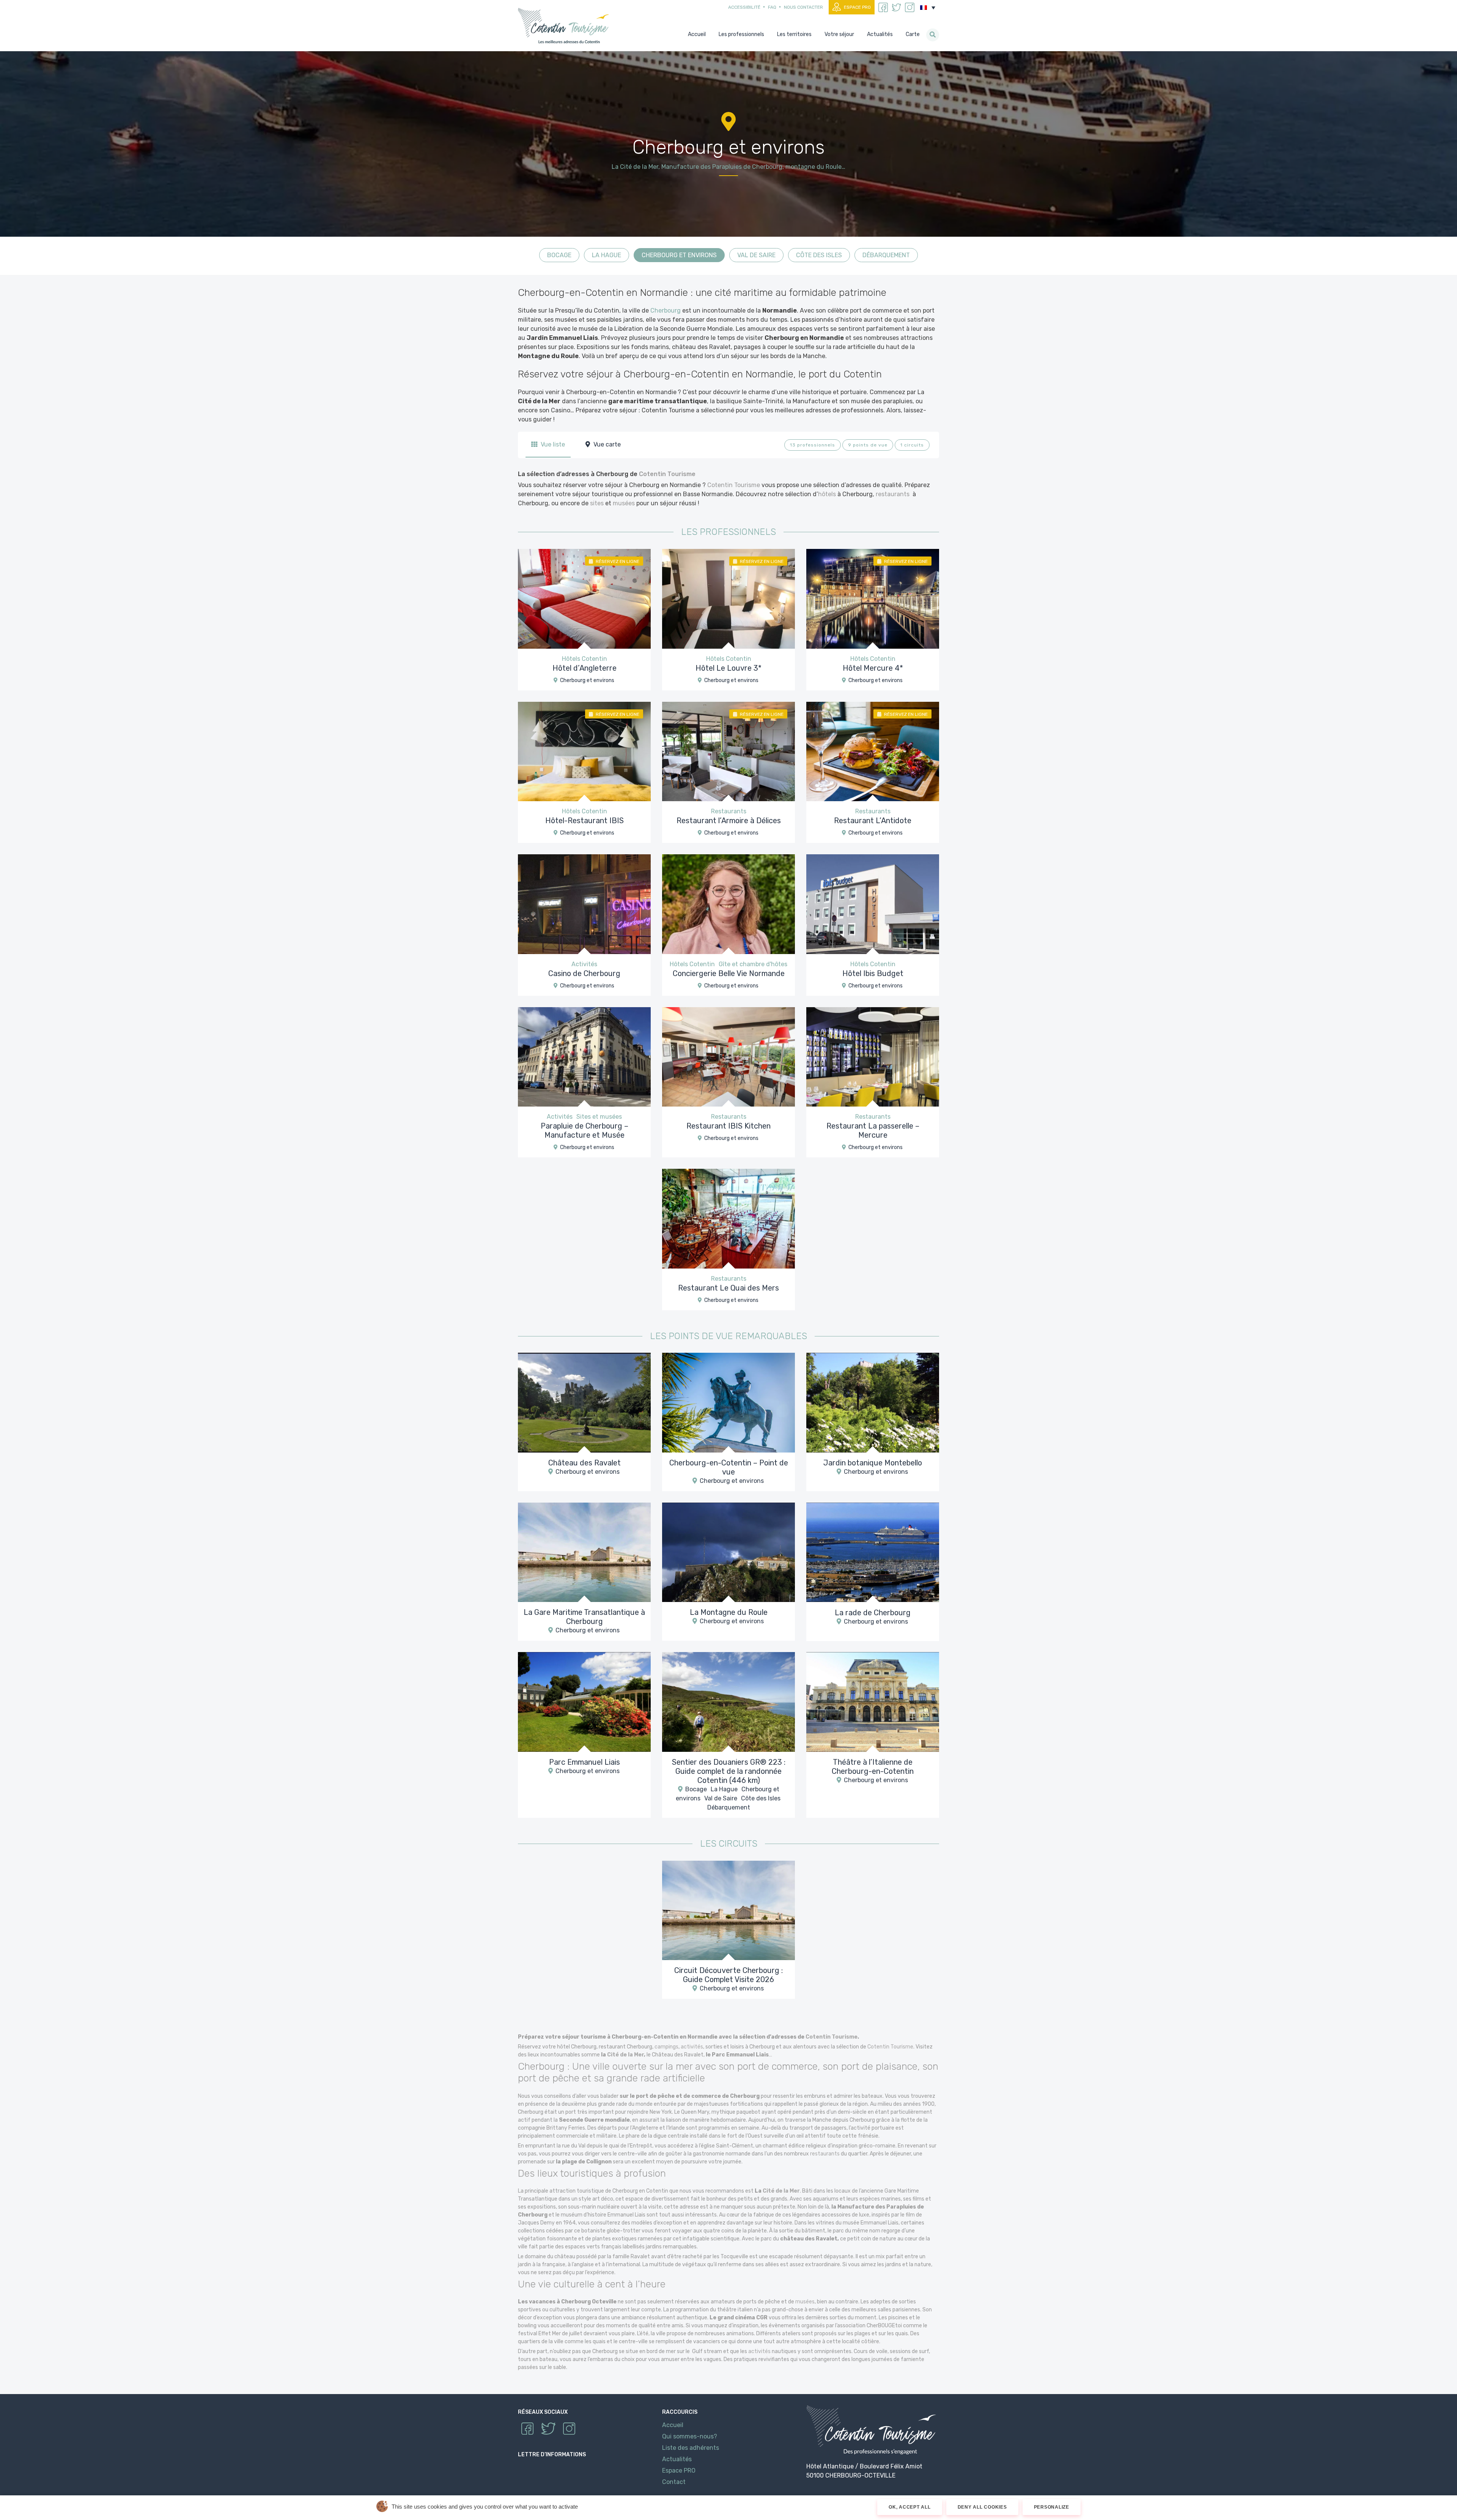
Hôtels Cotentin (585, 659)
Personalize (1052, 2507)
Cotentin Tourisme (565, 26)
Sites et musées (599, 1117)
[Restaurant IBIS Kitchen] (728, 1056)
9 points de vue (868, 445)
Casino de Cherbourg (584, 973)
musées (624, 503)
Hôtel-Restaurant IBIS (585, 821)
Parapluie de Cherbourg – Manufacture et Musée (585, 1130)
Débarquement (886, 255)
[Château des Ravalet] (584, 1402)
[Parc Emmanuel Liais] (584, 1702)
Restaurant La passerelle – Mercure (873, 1130)
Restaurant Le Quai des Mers (728, 1288)
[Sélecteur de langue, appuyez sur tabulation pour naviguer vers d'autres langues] (928, 8)
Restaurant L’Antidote (873, 821)
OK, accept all (910, 2507)
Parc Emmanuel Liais (585, 1762)
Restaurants (729, 811)
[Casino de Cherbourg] (584, 904)
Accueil (673, 2425)
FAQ (772, 7)
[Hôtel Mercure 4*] (873, 598)
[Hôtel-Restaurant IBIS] (584, 751)
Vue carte (606, 444)
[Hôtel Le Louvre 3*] (728, 598)
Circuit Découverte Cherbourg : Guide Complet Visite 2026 (728, 1975)
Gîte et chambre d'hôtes (753, 964)
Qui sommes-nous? (690, 2436)
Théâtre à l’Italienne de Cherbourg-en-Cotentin (873, 1767)
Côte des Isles (819, 255)
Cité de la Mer (625, 2055)
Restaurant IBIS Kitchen (728, 1126)
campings (666, 2047)
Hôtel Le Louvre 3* (728, 668)
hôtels (827, 494)
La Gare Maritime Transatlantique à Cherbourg (584, 1617)
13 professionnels (813, 445)
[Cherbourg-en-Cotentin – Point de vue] (728, 1402)
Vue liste (552, 444)
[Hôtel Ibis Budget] (873, 904)
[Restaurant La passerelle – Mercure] (873, 1056)
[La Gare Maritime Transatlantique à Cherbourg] (584, 1552)
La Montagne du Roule (729, 1612)
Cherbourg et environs (679, 255)
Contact (674, 2482)
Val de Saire (756, 255)
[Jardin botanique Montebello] (873, 1402)
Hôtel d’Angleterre (585, 668)
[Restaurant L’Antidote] (873, 751)
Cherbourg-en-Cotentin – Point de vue (729, 1467)
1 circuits (912, 445)
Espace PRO (857, 7)
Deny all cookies (982, 2507)
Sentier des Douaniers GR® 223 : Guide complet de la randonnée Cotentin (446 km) (729, 1771)
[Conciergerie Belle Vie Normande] (728, 904)
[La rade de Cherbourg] (873, 1552)
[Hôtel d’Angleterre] (584, 598)
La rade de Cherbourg (873, 1612)
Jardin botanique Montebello (873, 1463)
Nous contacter (803, 7)
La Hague (607, 255)
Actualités (677, 2459)
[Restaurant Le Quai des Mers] (728, 1218)
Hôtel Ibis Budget (873, 973)
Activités (584, 964)
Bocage (559, 255)
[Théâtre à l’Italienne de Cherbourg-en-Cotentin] (873, 1702)
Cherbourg (666, 310)
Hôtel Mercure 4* (873, 668)
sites (597, 503)
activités (692, 2047)
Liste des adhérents (691, 2448)
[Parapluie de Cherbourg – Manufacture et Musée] (584, 1056)
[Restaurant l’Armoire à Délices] (728, 751)
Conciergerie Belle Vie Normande (729, 973)
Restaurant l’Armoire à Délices (729, 821)
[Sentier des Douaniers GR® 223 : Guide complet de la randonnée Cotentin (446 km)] (728, 1702)
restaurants (893, 494)
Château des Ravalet (585, 1463)
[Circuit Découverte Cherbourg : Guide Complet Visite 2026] (728, 1910)
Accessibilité (744, 7)
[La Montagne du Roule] (728, 1552)
